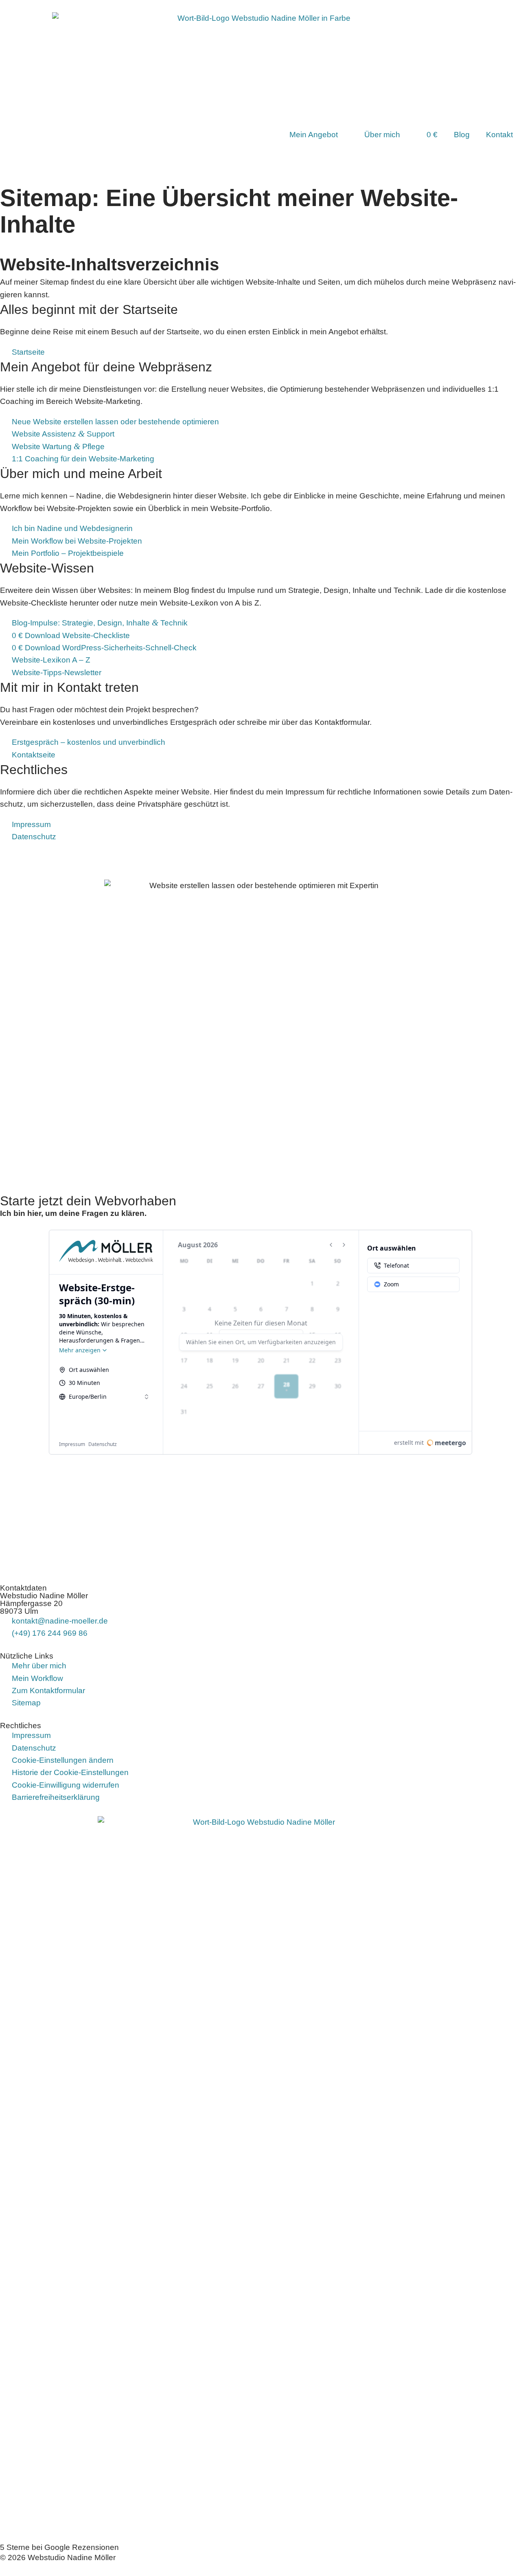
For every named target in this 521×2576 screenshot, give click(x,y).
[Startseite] (270, 135)
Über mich (382, 135)
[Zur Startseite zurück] (260, 2122)
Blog (462, 135)
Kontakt (499, 135)
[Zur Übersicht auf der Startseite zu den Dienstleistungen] (260, 63)
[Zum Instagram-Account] (10, 2474)
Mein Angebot (314, 135)
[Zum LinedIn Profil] (10, 2498)
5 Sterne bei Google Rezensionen (59, 2547)
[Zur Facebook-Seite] (10, 2449)
